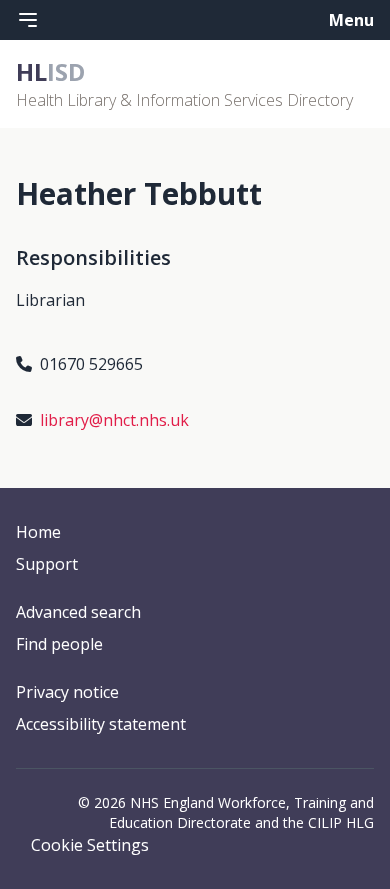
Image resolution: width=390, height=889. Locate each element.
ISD (50, 71)
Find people (59, 644)
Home (38, 532)
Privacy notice (67, 692)
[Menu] (28, 20)
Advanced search (78, 612)
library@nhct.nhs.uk (114, 420)
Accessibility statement (101, 724)
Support (47, 564)
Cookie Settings (90, 845)
